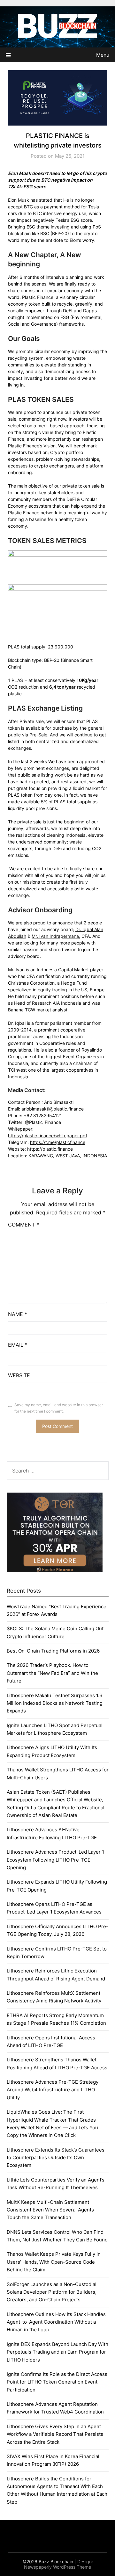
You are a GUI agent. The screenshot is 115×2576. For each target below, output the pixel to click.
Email (18, 1345)
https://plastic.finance (50, 1149)
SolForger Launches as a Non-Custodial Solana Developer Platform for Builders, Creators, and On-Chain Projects (52, 2292)
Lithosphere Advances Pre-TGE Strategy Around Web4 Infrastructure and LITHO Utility (53, 2090)
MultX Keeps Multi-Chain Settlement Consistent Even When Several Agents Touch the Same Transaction (50, 2210)
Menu (103, 55)
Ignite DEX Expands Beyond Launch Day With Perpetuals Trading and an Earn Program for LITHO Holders (57, 2352)
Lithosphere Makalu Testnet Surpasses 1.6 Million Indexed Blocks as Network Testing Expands (55, 1703)
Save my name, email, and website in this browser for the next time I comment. (59, 1408)
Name (18, 1314)
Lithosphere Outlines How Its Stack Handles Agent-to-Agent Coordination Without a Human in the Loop (56, 2322)
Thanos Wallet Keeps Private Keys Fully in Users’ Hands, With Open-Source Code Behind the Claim (54, 2262)
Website (19, 1375)
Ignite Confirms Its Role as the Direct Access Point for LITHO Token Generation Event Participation (57, 2382)
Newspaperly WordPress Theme (57, 2567)
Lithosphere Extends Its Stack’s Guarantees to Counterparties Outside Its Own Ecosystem (56, 2158)
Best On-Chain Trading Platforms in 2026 (53, 1651)
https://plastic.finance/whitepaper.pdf (48, 1136)
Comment (23, 1225)
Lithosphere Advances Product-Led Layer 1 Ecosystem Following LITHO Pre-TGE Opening (55, 1860)
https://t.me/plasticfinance (58, 1142)
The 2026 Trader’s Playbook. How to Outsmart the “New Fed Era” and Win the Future (52, 1673)
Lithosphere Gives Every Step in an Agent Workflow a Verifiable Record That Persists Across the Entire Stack (55, 2434)
